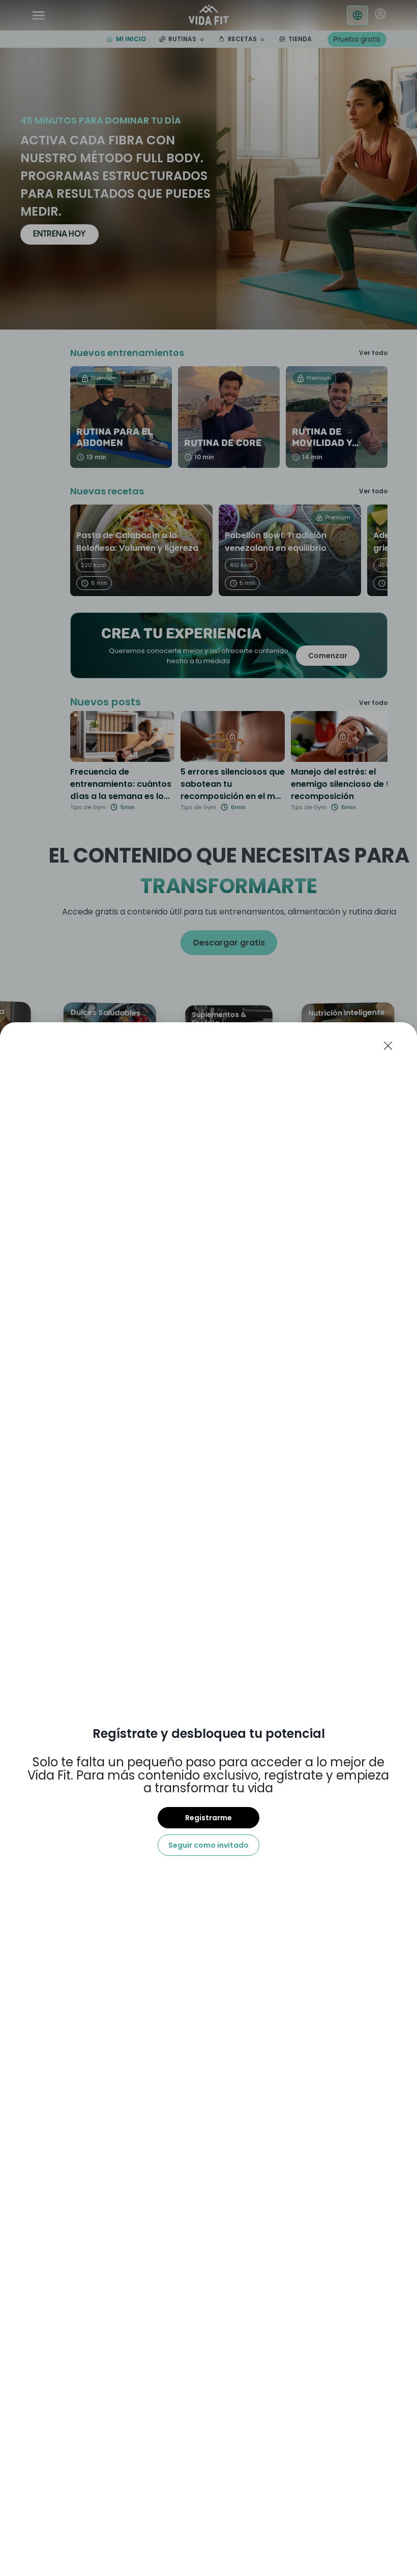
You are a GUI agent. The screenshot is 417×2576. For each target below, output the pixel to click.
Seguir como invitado (208, 1845)
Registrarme (208, 1818)
